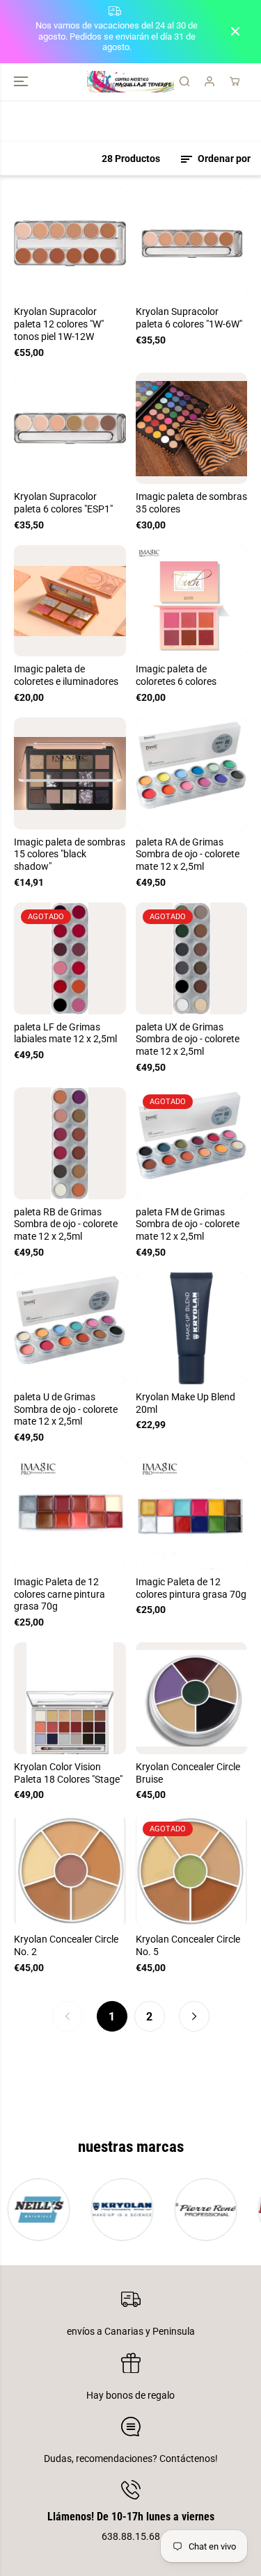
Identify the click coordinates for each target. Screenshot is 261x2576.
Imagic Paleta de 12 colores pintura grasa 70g (191, 1588)
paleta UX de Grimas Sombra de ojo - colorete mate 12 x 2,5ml (188, 1039)
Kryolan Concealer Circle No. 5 (188, 1945)
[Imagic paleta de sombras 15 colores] (70, 773)
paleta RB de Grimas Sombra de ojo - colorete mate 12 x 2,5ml (66, 1224)
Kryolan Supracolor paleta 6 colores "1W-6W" (189, 318)
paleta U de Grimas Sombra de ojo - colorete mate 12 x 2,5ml (66, 1409)
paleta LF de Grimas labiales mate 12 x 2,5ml (65, 1033)
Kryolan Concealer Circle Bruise (188, 1773)
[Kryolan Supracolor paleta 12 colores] (70, 244)
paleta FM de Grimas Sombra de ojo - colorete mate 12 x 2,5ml (188, 1224)
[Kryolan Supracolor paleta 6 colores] (192, 244)
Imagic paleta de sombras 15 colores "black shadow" (70, 854)
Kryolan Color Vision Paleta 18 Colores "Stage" (68, 1773)
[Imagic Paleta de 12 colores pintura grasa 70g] (192, 1513)
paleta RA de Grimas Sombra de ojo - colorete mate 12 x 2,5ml (188, 854)
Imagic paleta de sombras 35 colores (191, 503)
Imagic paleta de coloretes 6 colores (176, 675)
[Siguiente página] (194, 2016)
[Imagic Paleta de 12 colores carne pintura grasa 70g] (70, 1513)
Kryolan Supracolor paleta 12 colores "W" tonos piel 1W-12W (59, 324)
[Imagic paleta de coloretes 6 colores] (192, 601)
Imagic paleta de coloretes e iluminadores (66, 675)
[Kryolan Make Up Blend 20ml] (192, 1328)
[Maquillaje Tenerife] (130, 82)
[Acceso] (209, 81)
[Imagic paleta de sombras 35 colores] (192, 429)
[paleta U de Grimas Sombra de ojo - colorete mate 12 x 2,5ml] (70, 1328)
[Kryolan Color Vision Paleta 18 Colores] (70, 1698)
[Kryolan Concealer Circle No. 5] (192, 1871)
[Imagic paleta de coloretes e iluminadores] (70, 601)
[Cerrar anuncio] (235, 31)
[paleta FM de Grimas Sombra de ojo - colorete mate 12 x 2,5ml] (192, 1143)
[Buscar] (184, 81)
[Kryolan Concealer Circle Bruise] (192, 1698)
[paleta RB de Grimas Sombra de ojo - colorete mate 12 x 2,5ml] (70, 1143)
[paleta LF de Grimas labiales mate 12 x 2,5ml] (70, 958)
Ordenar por (223, 159)
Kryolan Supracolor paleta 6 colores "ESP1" (63, 503)
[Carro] (235, 81)
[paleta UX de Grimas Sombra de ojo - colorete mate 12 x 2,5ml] (192, 958)
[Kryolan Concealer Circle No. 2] (70, 1871)
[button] (22, 82)
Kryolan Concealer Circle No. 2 (66, 1945)
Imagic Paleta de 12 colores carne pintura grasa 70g (60, 1594)
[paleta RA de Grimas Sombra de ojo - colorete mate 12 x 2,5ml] (192, 773)
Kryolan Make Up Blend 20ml (185, 1403)
